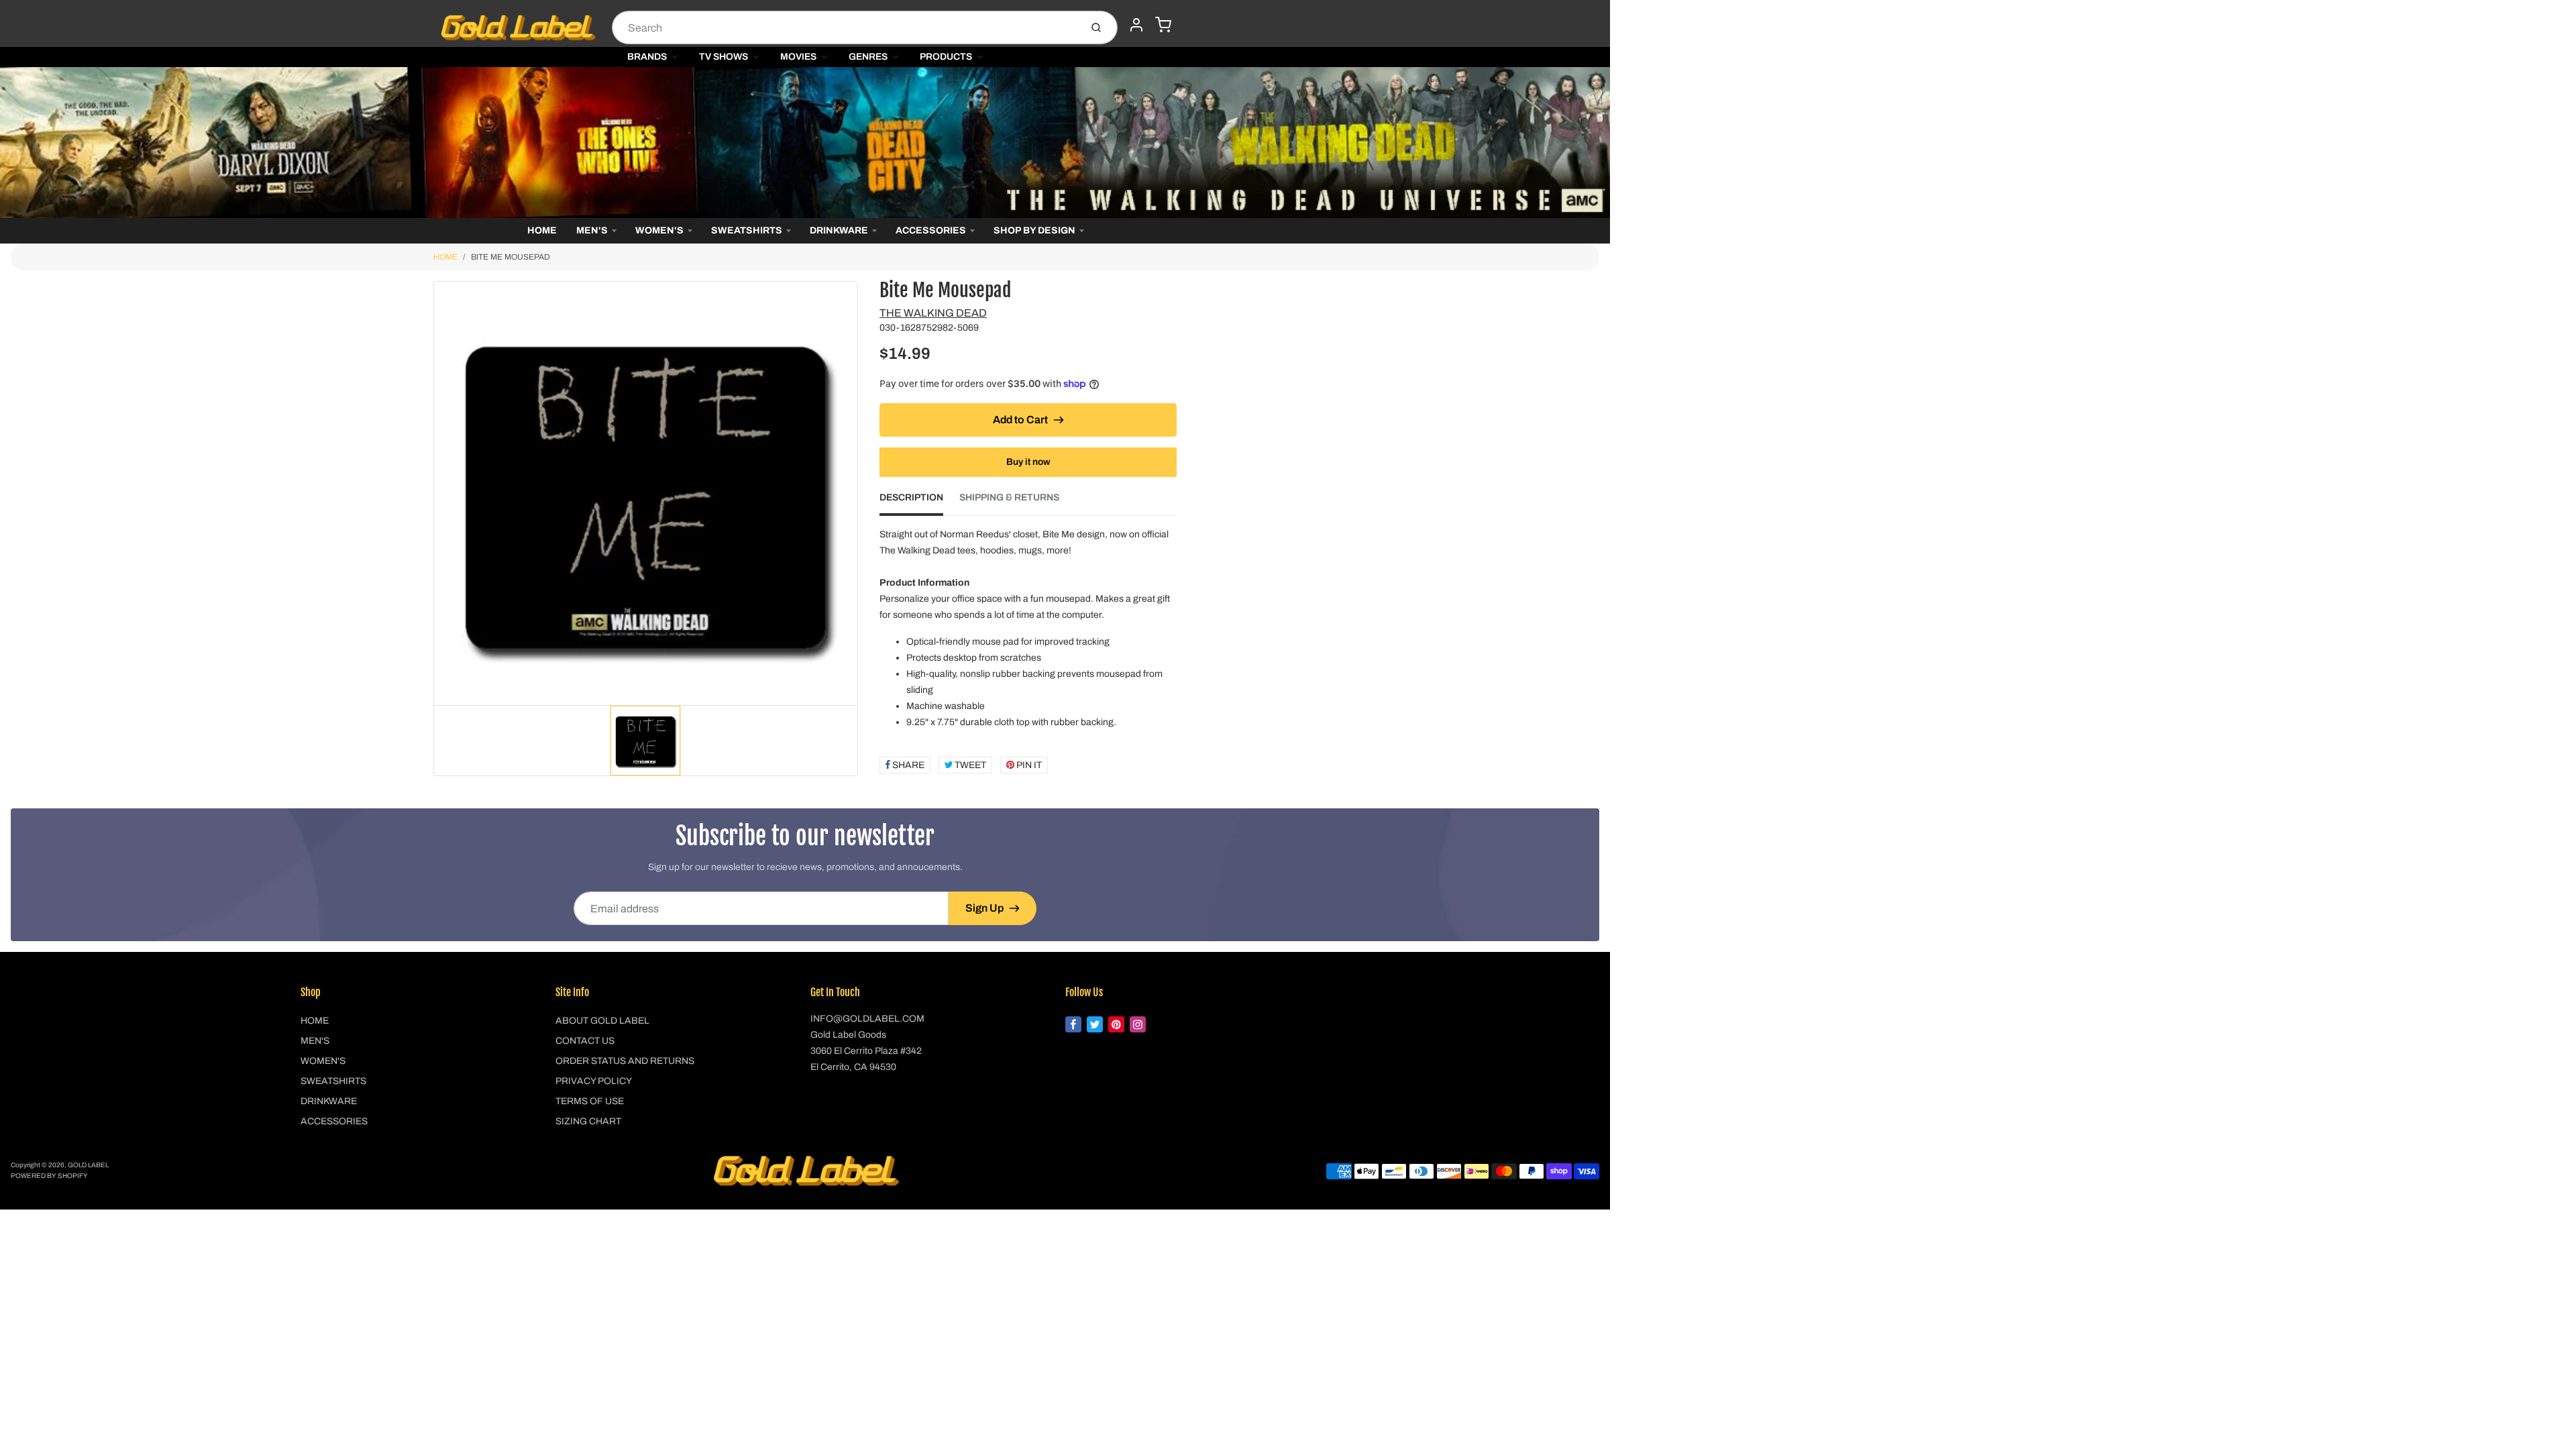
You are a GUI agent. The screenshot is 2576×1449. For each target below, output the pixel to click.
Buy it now (1028, 462)
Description (911, 497)
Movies (798, 57)
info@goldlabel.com (867, 1019)
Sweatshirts (747, 230)
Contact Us (585, 1041)
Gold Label (88, 1165)
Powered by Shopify (49, 1176)
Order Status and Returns (625, 1061)
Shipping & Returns (1009, 497)
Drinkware (839, 230)
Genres (868, 57)
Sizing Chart (588, 1121)
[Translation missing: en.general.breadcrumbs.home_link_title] (805, 143)
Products (946, 57)
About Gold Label (602, 1021)
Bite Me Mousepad (511, 257)
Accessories (931, 230)
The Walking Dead (933, 313)
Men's (592, 230)
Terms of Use (590, 1101)
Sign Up (984, 908)
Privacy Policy (594, 1081)
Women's (659, 230)
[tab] (919, 502)
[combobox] (845, 28)
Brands (647, 57)
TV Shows (723, 57)
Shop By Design (1034, 230)
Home (542, 230)
